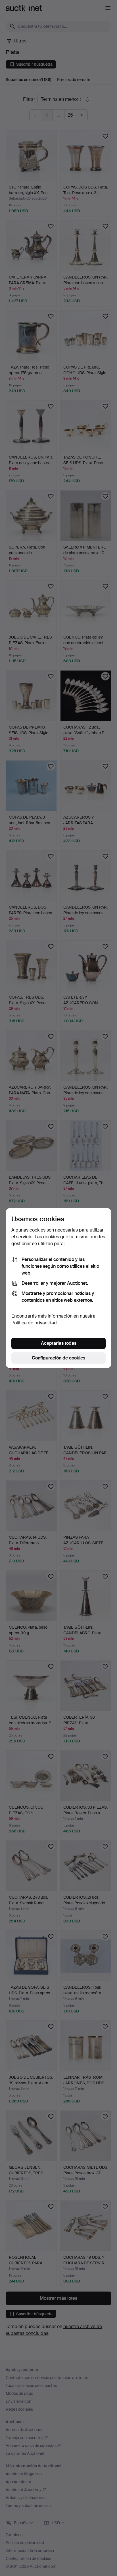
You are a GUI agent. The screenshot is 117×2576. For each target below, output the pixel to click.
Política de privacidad (34, 1323)
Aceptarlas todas (59, 1343)
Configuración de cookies (58, 1358)
